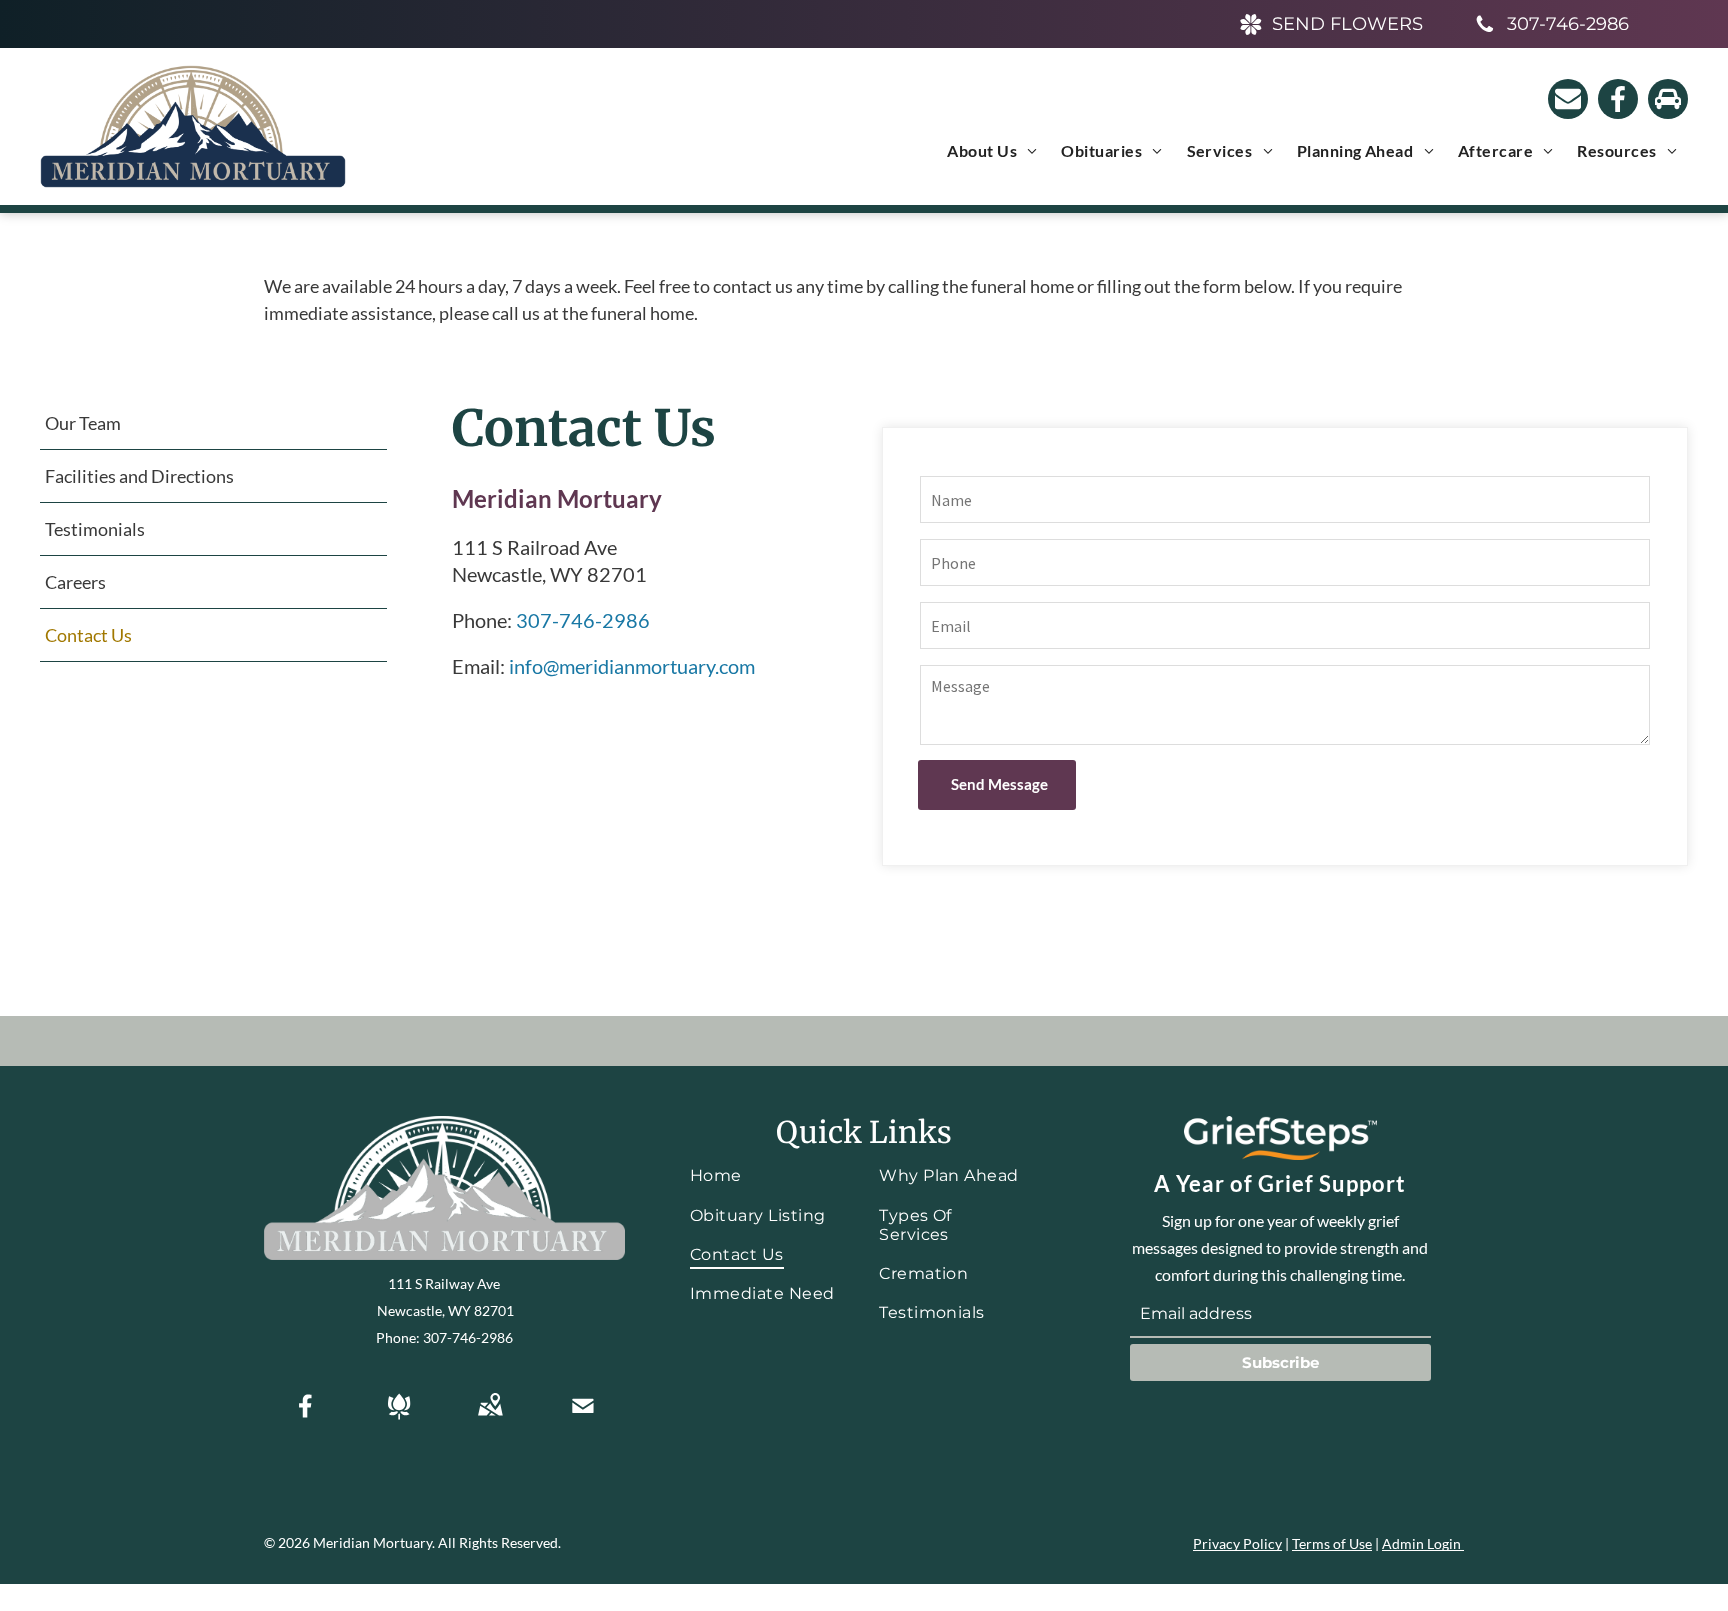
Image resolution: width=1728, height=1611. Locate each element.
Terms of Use (1332, 1543)
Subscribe (1280, 1362)
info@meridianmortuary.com (632, 666)
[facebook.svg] (306, 1419)
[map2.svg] (490, 1419)
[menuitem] (992, 150)
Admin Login (1421, 1543)
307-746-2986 (583, 620)
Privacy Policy (1237, 1543)
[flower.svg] (399, 1419)
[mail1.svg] (583, 1419)
